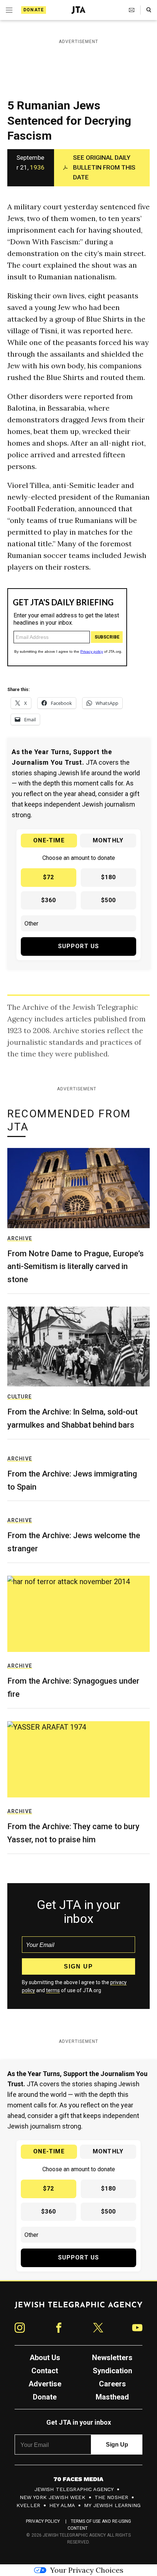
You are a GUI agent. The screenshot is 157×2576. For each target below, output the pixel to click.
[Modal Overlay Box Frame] (78, 1288)
